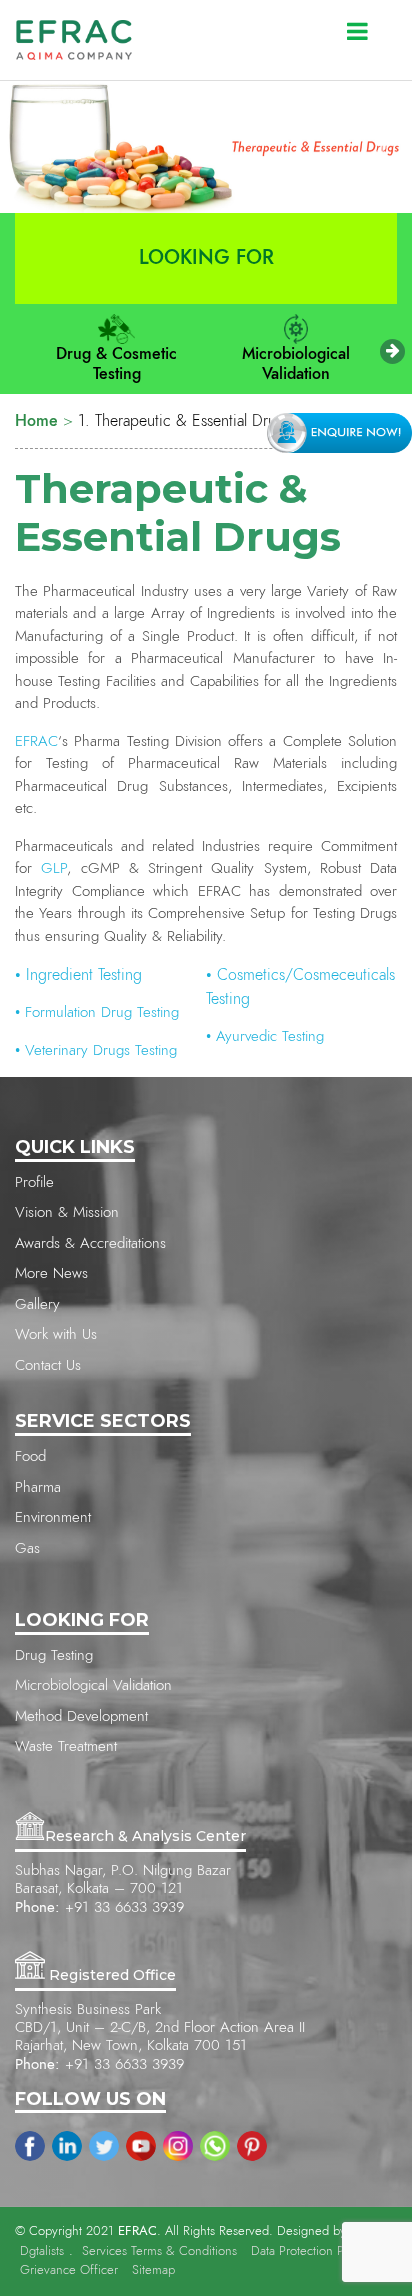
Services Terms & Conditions (159, 2251)
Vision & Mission (67, 1212)
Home (36, 421)
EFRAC (36, 741)
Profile (34, 1182)
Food (30, 1456)
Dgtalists (42, 2251)
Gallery (37, 1304)
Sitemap (153, 2270)
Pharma (38, 1487)
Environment (53, 1517)
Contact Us (48, 1365)
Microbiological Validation (296, 364)
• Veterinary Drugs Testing (96, 1050)
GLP (49, 868)
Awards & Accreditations (90, 1243)
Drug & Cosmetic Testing (116, 364)
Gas (27, 1548)
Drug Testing (54, 1655)
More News (51, 1273)
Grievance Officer (69, 2270)
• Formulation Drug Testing (97, 1012)
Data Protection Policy (310, 2251)
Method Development (81, 1716)
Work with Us (56, 1334)
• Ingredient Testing (78, 975)
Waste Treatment (66, 1746)
